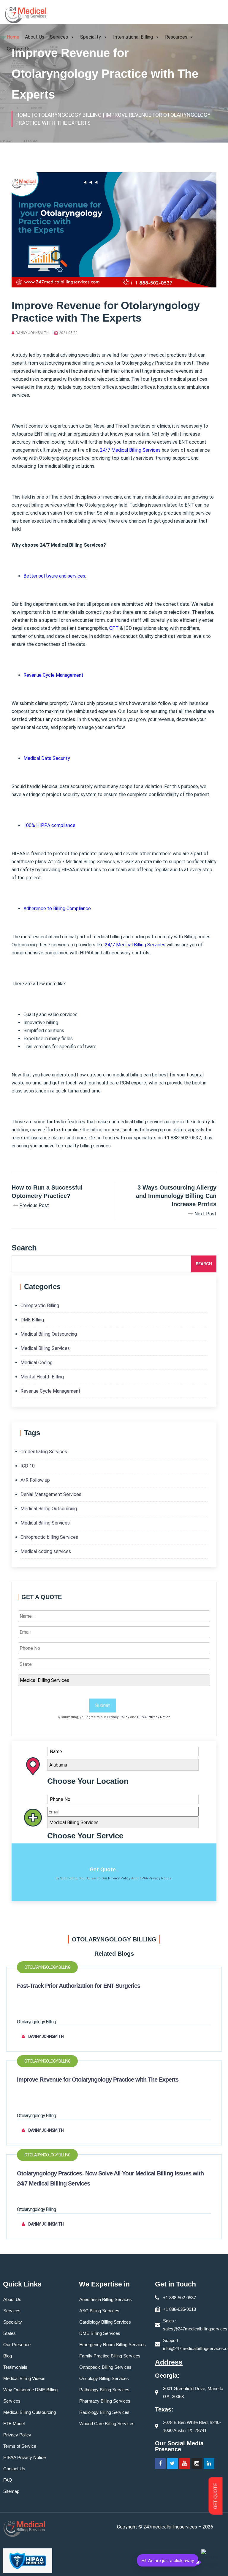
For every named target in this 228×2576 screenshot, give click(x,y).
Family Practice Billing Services (110, 2356)
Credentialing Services (44, 1452)
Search (204, 1264)
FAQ (8, 2480)
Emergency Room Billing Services (113, 2345)
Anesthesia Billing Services (106, 2299)
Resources (176, 37)
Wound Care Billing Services (107, 2424)
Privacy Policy (118, 1717)
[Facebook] (160, 2463)
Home (13, 37)
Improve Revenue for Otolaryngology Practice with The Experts (98, 2080)
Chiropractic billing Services (49, 1537)
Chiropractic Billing (40, 1306)
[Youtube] (185, 2463)
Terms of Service (20, 2446)
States (9, 2333)
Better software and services (54, 576)
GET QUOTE (216, 2496)
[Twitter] (172, 2463)
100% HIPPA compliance (49, 825)
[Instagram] (197, 2463)
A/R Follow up (35, 1480)
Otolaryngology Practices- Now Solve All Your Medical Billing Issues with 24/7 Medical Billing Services (110, 2178)
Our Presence (17, 2345)
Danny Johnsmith (32, 333)
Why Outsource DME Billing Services (30, 2395)
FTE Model (14, 2424)
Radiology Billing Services (104, 2412)
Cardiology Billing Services (105, 2322)
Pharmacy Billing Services (105, 2401)
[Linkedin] (209, 2463)
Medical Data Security (47, 758)
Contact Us (19, 49)
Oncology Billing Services (104, 2378)
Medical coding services (46, 1551)
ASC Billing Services (99, 2311)
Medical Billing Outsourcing (49, 1334)
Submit (103, 1706)
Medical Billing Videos (24, 2378)
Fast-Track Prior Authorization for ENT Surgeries (79, 1986)
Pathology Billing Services (104, 2390)
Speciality (91, 37)
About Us (35, 37)
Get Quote (103, 1869)
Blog (8, 2356)
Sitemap (11, 2491)
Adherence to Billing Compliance (57, 909)
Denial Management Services (51, 1494)
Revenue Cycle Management (53, 675)
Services (59, 37)
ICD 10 (28, 1466)
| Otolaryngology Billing (66, 115)
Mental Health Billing (42, 1377)
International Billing (133, 37)
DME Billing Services (100, 2333)
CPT (114, 628)
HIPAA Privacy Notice (154, 1717)
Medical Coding (37, 1363)
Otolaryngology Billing (47, 1967)
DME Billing (32, 1320)
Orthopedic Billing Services (105, 2367)
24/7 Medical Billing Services (130, 450)
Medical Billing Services (45, 1348)
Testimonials (15, 2367)
